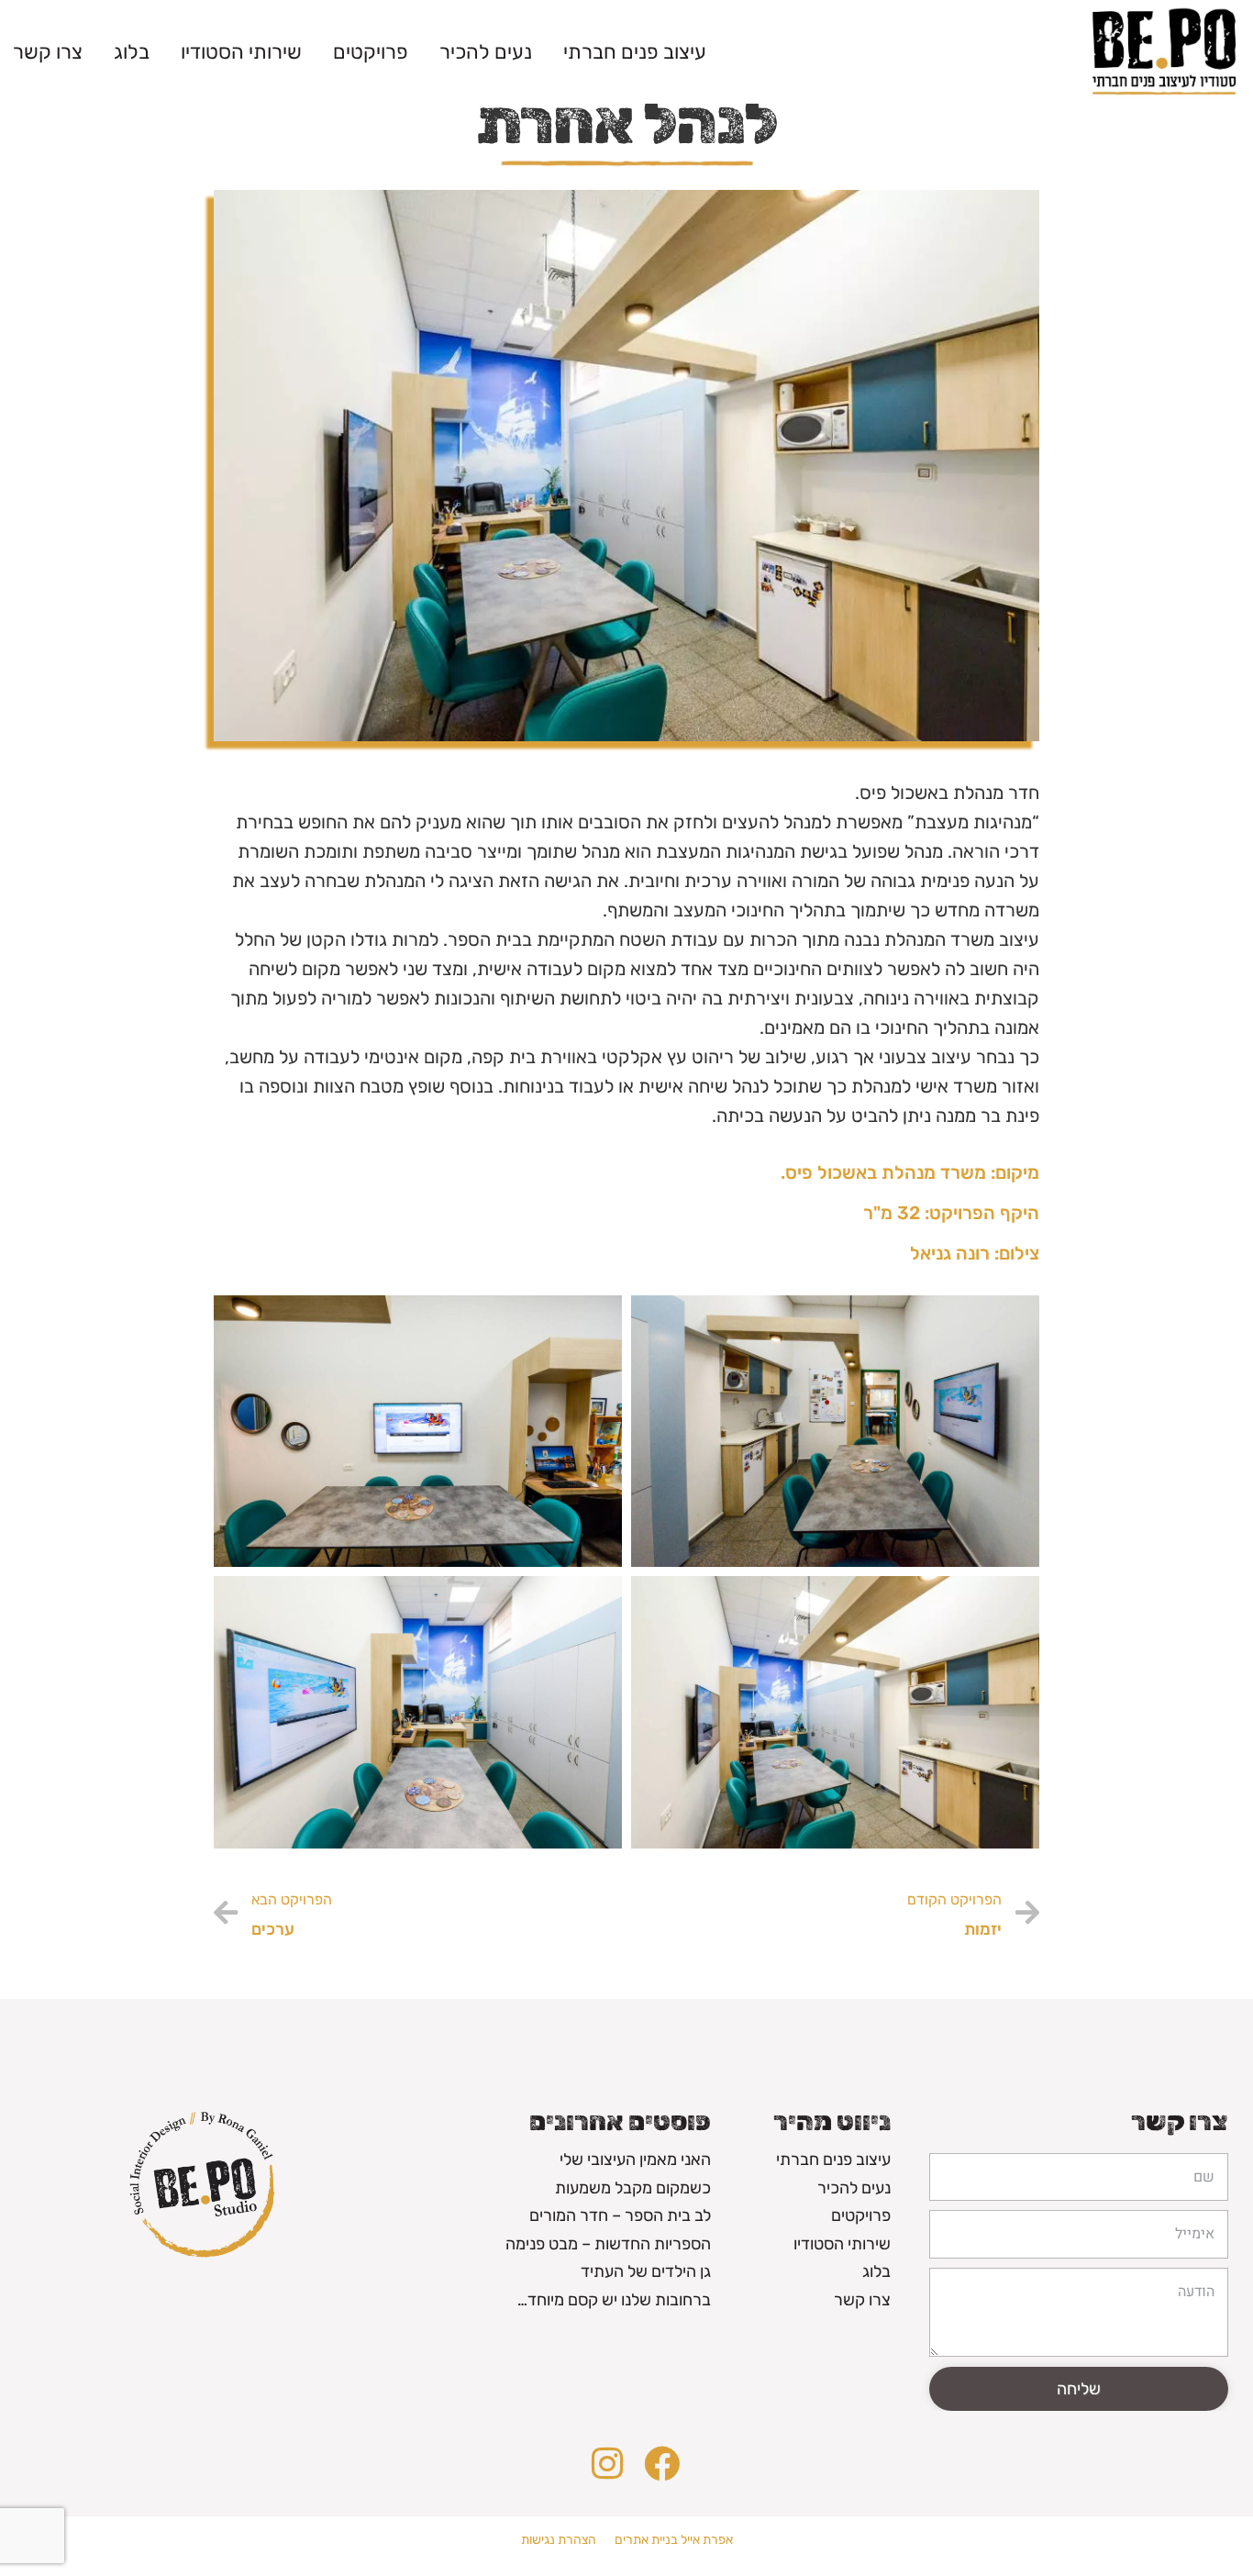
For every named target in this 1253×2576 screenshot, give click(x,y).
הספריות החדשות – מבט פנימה (608, 2244)
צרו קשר (48, 52)
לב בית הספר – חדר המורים (620, 2215)
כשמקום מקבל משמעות (633, 2188)
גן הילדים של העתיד (646, 2271)
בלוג (132, 52)
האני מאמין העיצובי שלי (635, 2160)
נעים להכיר (486, 52)
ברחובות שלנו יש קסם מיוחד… (614, 2300)
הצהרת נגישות (559, 2540)
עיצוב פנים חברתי (635, 52)
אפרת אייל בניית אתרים (674, 2540)
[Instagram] (607, 2464)
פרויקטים (371, 52)
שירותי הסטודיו (241, 52)
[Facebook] (662, 2464)
